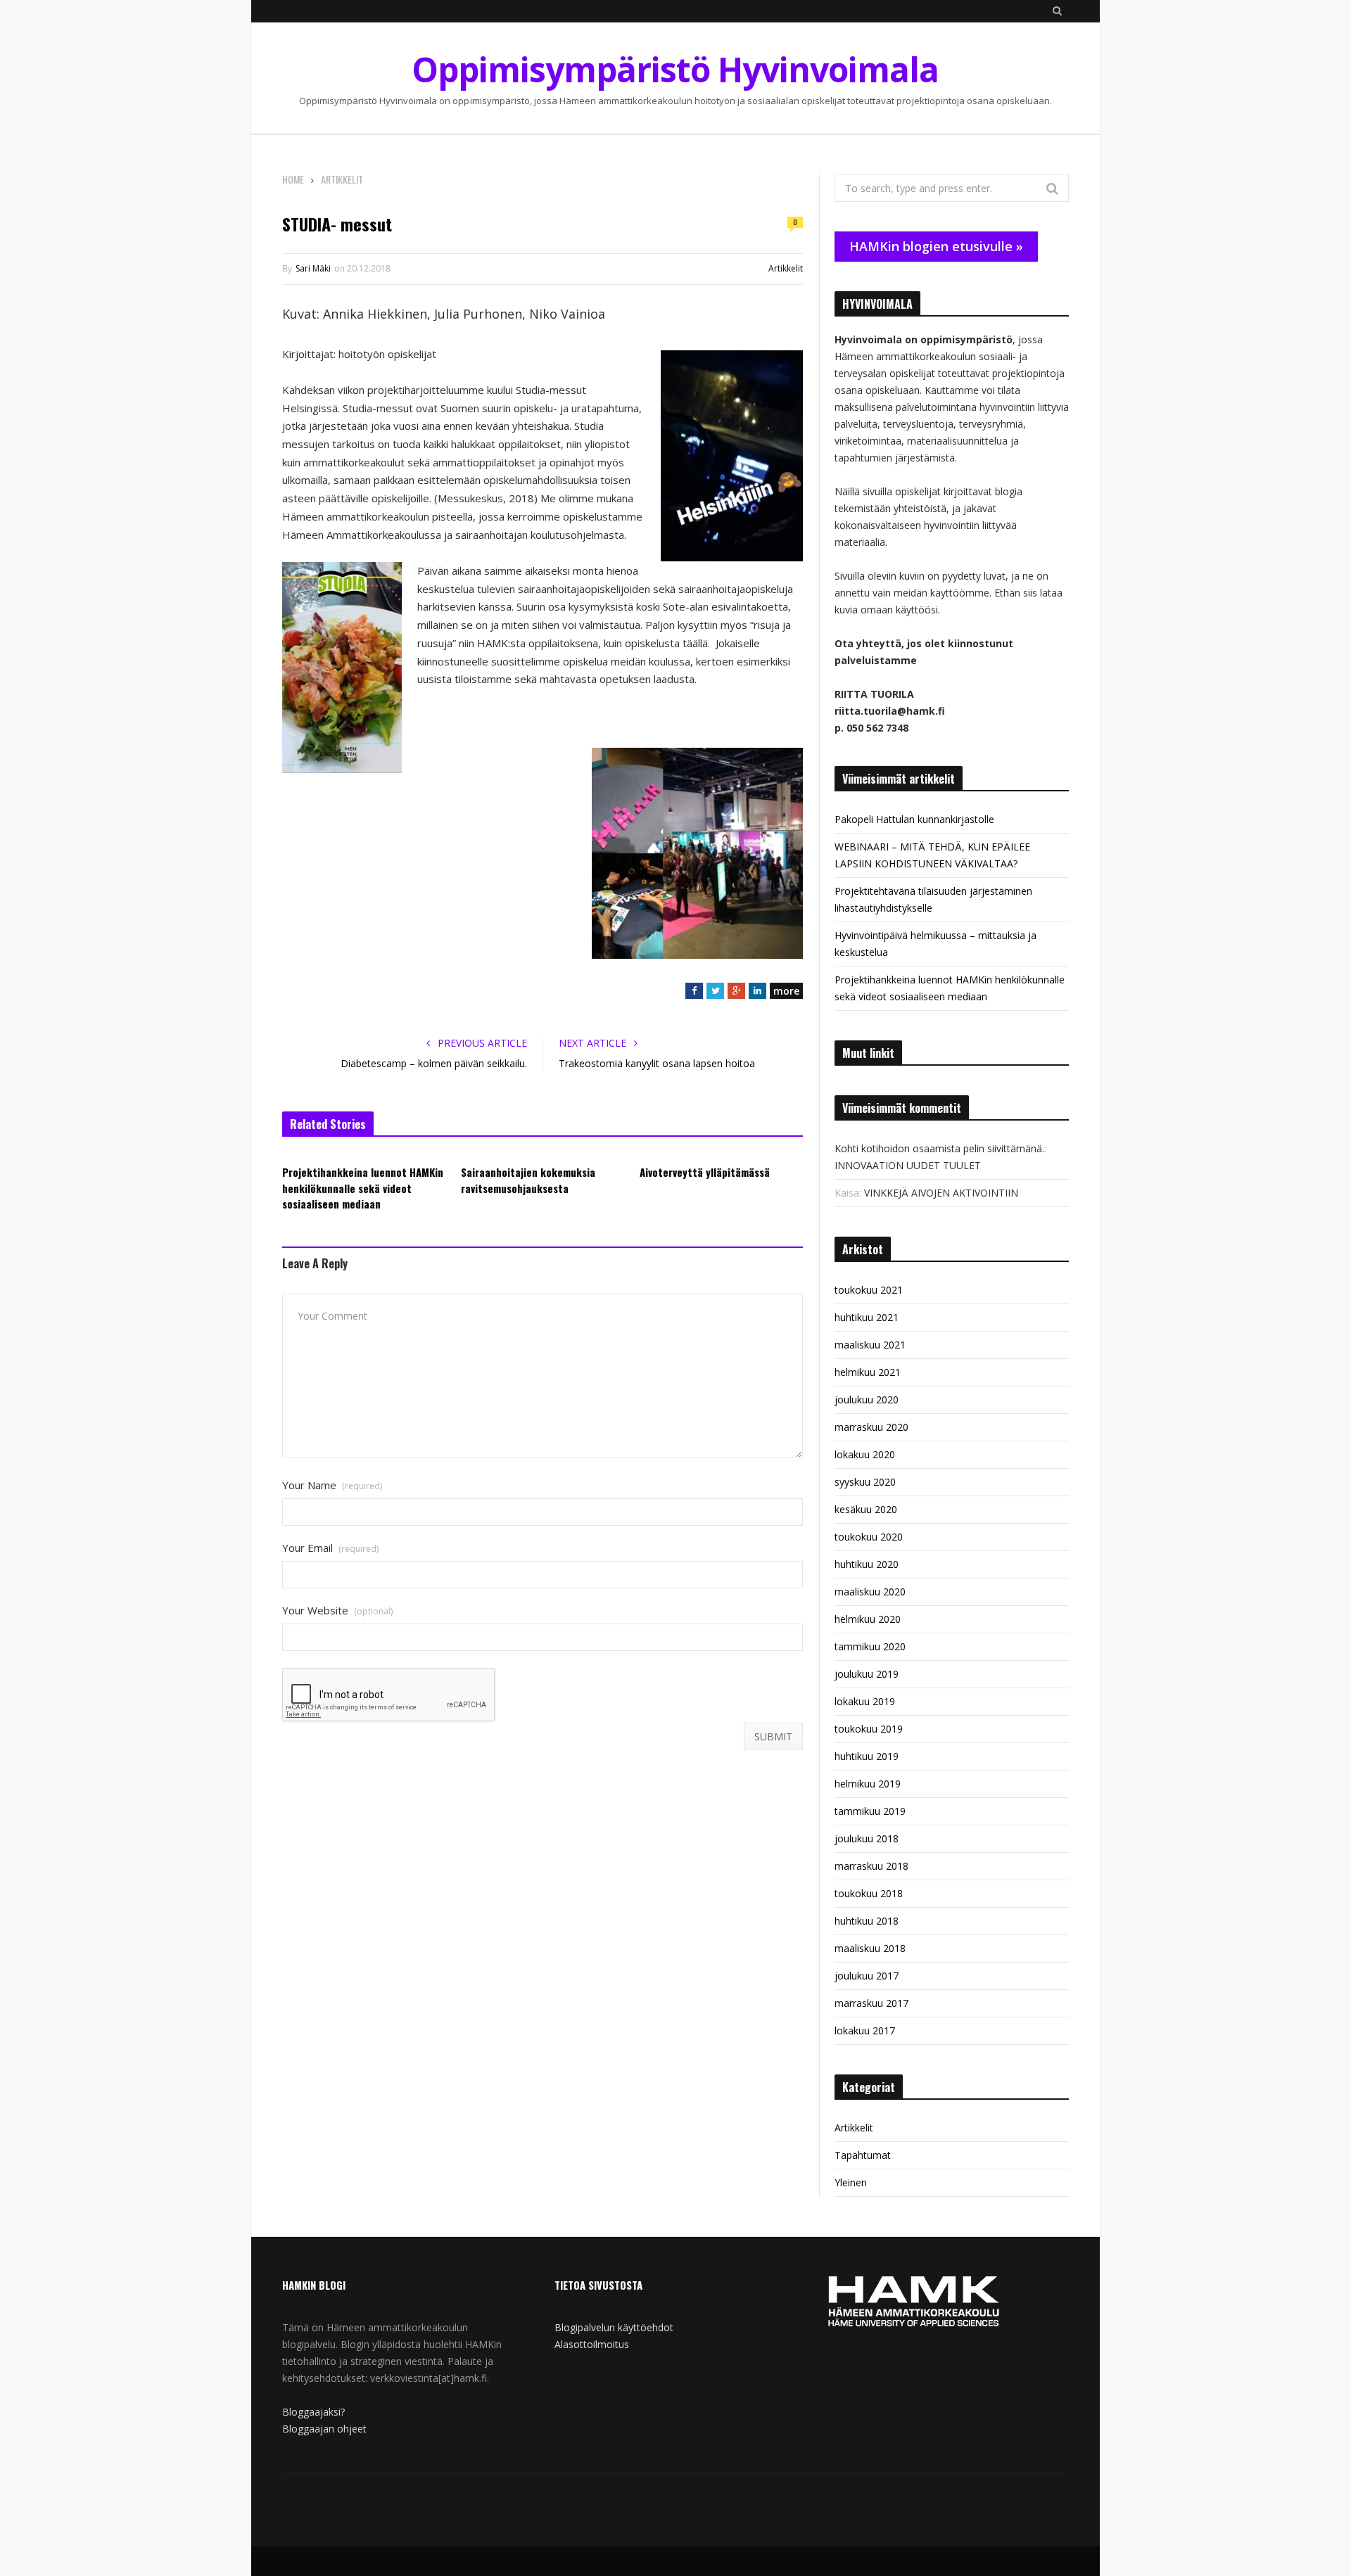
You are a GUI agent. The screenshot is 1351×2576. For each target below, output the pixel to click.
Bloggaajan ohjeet (324, 2429)
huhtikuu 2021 (867, 1317)
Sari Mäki (313, 268)
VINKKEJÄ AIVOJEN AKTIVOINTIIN (941, 1193)
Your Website (337, 1611)
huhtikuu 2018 (867, 1921)
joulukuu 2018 (867, 1838)
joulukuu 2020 (867, 1399)
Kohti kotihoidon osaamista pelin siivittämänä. (939, 1148)
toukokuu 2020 (869, 1537)
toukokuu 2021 (869, 1290)
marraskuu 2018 (871, 1866)
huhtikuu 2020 (867, 1564)
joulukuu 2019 (867, 1674)
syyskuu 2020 (865, 1482)
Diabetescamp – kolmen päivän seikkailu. (434, 1063)
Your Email (330, 1548)
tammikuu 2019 (870, 1811)
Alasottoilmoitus (592, 2344)
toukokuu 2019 (869, 1729)
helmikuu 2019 (868, 1784)
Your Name (332, 1485)
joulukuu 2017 (867, 1976)
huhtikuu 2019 (867, 1756)
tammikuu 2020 (870, 1646)
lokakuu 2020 (865, 1454)
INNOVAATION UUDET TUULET (908, 1165)
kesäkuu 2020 (866, 1509)
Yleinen (851, 2182)
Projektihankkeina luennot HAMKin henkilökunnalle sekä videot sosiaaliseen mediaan (363, 1188)
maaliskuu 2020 (870, 1592)
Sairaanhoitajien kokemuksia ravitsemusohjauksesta (528, 1180)
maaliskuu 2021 (870, 1345)
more (786, 991)
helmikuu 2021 (868, 1372)
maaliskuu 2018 (870, 1948)
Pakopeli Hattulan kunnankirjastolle (914, 819)
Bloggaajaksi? (313, 2412)
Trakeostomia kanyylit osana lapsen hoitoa (657, 1063)
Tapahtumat (863, 2155)
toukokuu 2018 (869, 1893)
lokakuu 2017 (865, 2030)
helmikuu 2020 (868, 1619)
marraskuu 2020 (871, 1427)
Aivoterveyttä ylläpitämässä (705, 1172)
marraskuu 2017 (871, 2003)
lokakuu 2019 (865, 1701)
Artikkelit (786, 268)
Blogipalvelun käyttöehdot (614, 2327)
